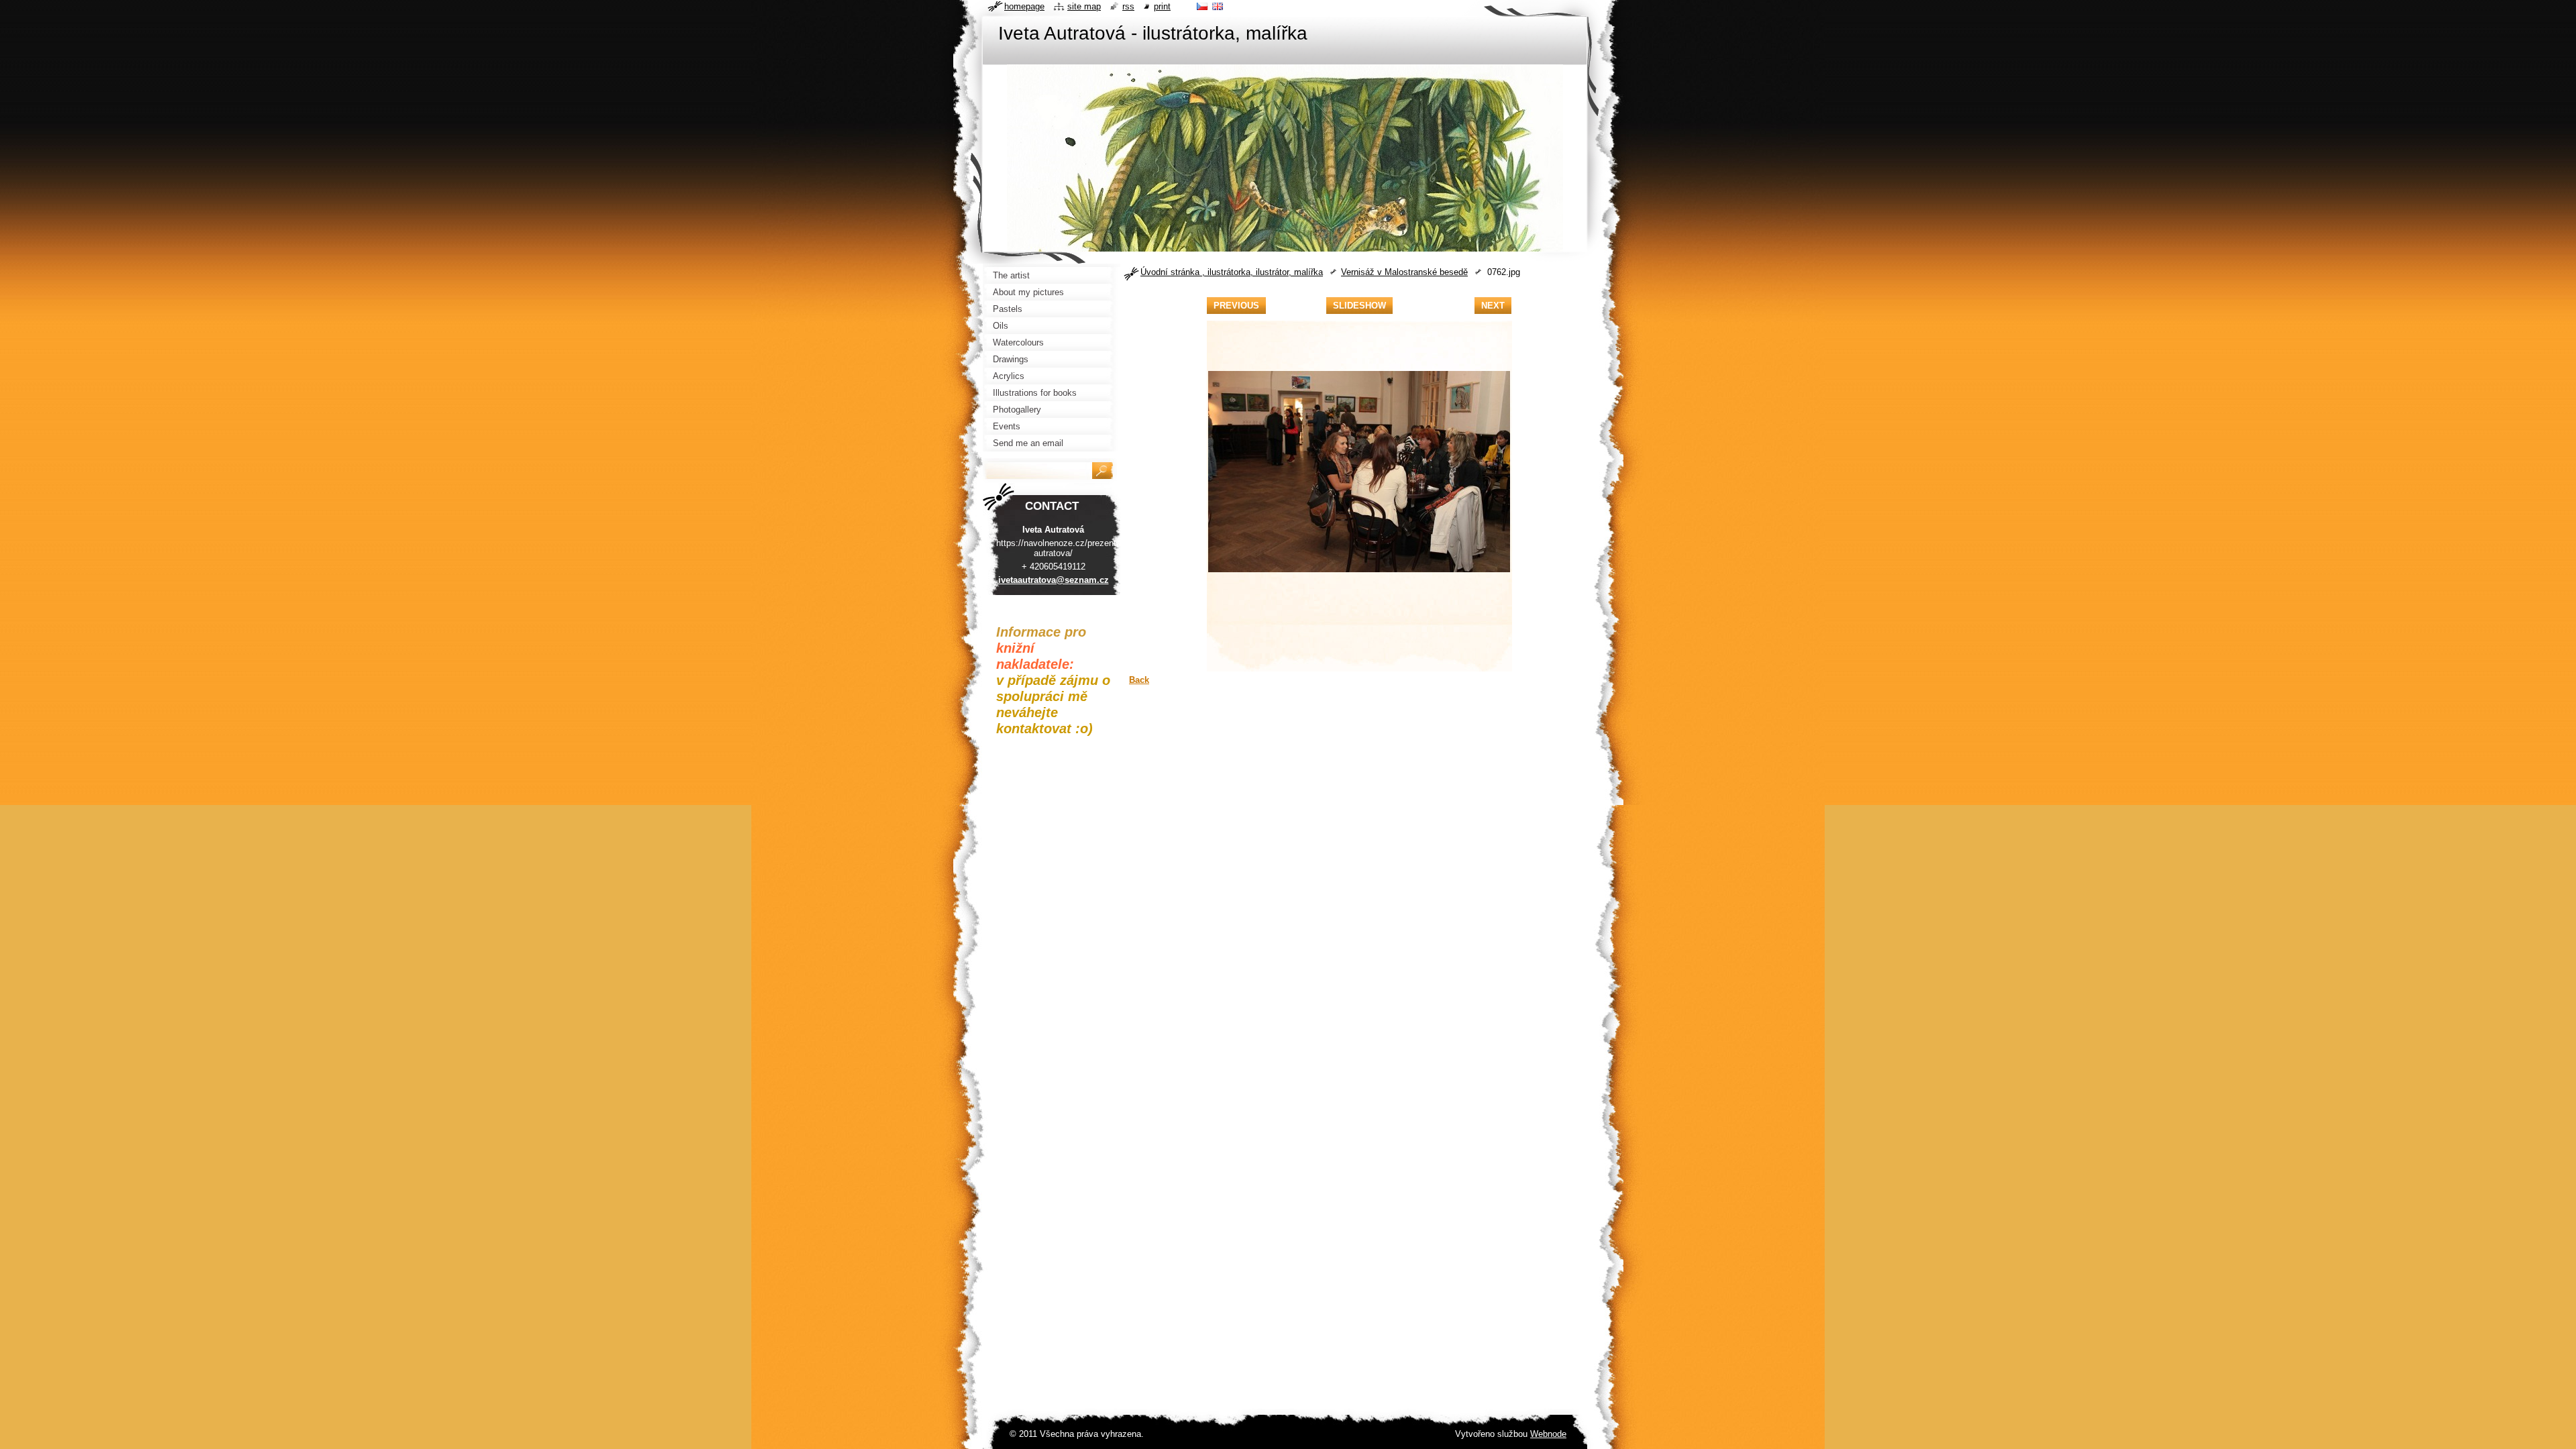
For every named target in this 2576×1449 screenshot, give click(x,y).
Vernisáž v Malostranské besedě (1404, 272)
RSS (1128, 6)
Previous (1236, 306)
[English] (1218, 6)
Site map (1084, 6)
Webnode (1548, 1434)
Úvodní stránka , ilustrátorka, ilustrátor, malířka (1232, 272)
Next (1493, 306)
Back (1139, 680)
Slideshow (1359, 306)
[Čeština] (1202, 6)
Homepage (1024, 6)
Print (1162, 6)
